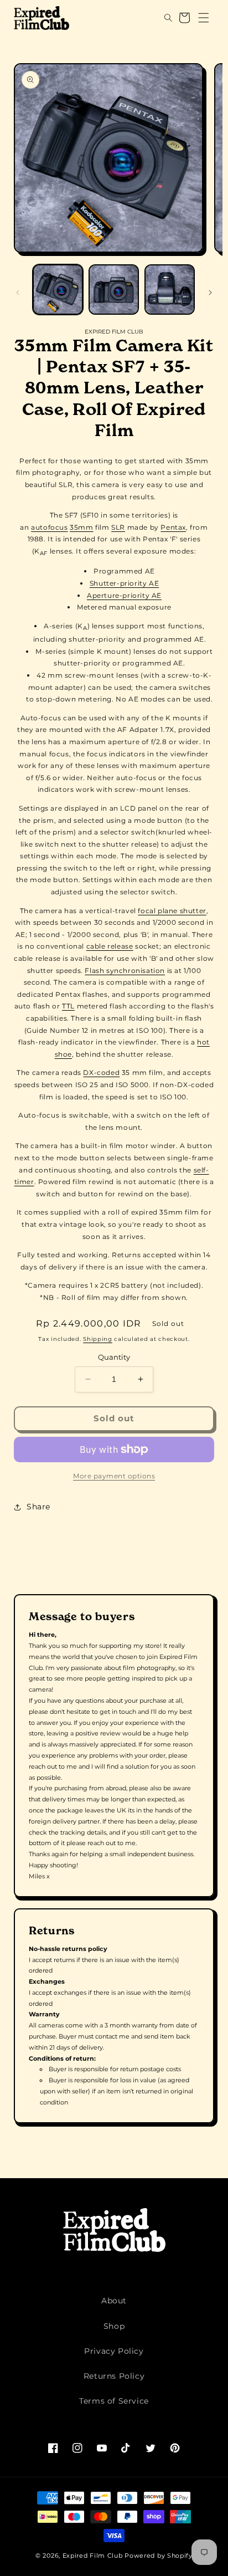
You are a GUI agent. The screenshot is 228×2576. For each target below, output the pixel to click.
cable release (110, 946)
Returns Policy (114, 2376)
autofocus (49, 527)
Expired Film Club (93, 2555)
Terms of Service (114, 2401)
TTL (68, 1006)
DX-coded (101, 1072)
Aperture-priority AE (124, 595)
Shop (114, 2326)
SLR (118, 527)
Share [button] (38, 1507)
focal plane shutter (172, 911)
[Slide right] (210, 293)
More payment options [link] (114, 1476)
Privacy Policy (114, 2351)
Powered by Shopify (159, 2555)
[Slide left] (18, 293)
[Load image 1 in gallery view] (58, 290)
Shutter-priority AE (124, 583)
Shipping (98, 1339)
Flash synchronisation (125, 971)
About (114, 2301)
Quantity (114, 1357)
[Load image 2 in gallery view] (114, 290)
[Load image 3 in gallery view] (170, 290)
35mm (81, 527)
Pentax (173, 527)
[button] (160, 18)
